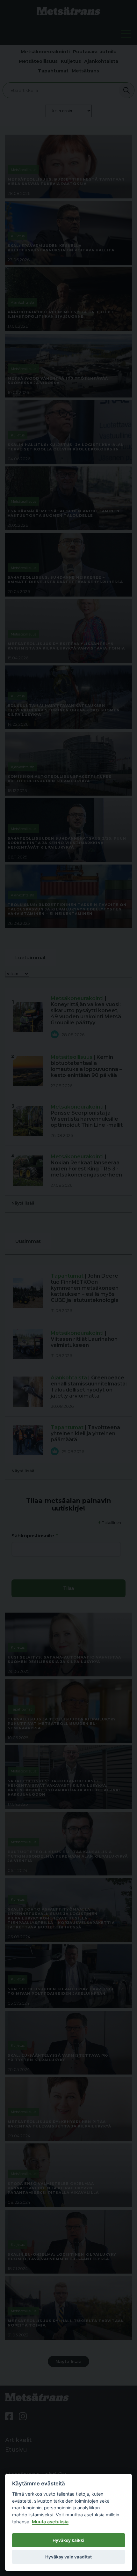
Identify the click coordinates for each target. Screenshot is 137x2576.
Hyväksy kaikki (68, 2540)
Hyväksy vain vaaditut (68, 2557)
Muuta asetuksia (50, 2522)
